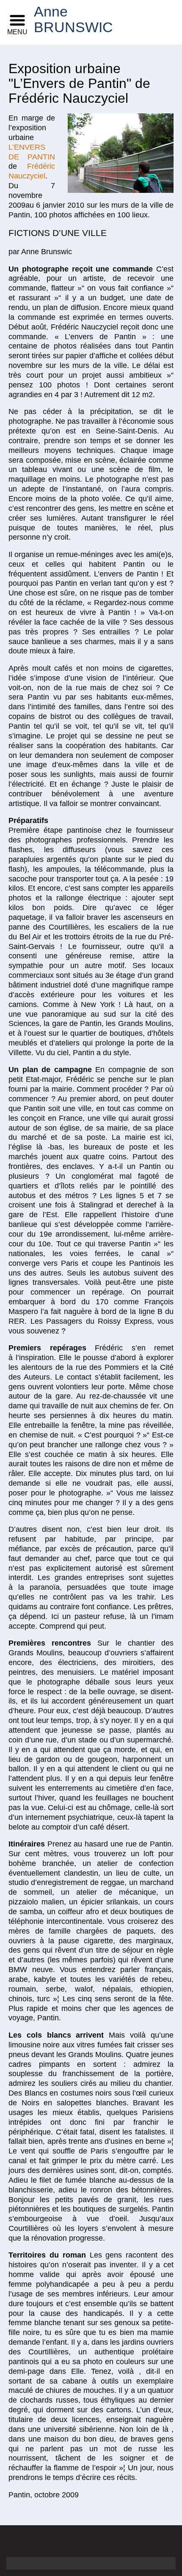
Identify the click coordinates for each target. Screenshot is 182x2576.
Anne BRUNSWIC (53, 20)
